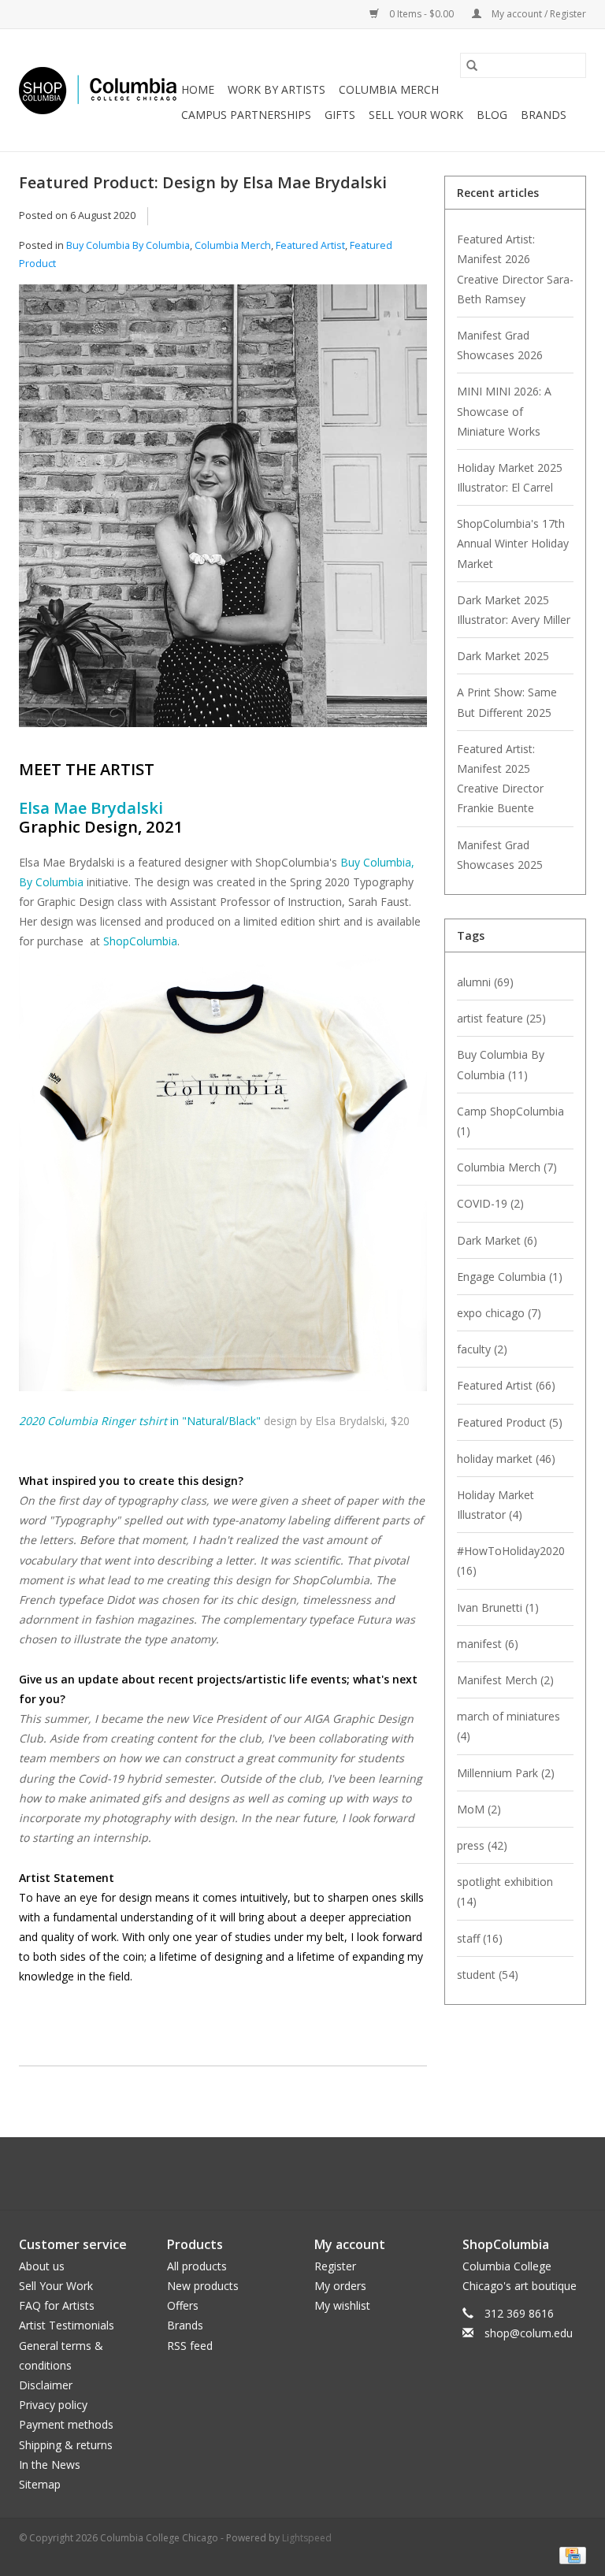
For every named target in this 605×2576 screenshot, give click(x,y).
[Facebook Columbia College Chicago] (288, 2173)
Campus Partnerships (246, 115)
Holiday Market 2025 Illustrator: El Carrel (510, 477)
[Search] (472, 65)
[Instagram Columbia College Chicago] (317, 2173)
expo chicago (499, 1313)
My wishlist (342, 2305)
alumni (485, 982)
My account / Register (538, 14)
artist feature (501, 1018)
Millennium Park (506, 1773)
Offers (183, 2305)
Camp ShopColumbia (510, 1121)
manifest (488, 1644)
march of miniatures (508, 1726)
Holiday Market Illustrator (496, 1505)
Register (335, 2266)
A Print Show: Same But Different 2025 (507, 702)
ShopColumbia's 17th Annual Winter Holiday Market (513, 543)
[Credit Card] (570, 2554)
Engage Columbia (510, 1277)
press (482, 1845)
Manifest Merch (505, 1680)
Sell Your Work (416, 115)
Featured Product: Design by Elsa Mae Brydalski (203, 182)
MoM (479, 1809)
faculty (482, 1349)
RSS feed (190, 2346)
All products (197, 2266)
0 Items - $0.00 (421, 14)
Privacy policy (53, 2405)
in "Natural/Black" (140, 1421)
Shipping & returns (66, 2445)
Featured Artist (310, 245)
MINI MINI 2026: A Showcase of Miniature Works (504, 411)
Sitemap (40, 2484)
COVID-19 (490, 1203)
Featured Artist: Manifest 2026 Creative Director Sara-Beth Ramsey (515, 269)
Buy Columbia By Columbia (128, 245)
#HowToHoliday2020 (511, 1561)
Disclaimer (46, 2385)
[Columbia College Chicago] (98, 91)
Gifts (340, 115)
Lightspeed (307, 2538)
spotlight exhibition (505, 1891)
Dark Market (497, 1240)
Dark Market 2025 (503, 656)
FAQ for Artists (57, 2305)
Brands (544, 115)
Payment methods (66, 2424)
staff (480, 1938)
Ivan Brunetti (498, 1607)
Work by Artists (277, 89)
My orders (340, 2286)
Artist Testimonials (67, 2325)
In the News (50, 2465)
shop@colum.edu (529, 2333)
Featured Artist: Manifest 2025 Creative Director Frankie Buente (500, 779)
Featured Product (510, 1422)
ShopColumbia (140, 941)
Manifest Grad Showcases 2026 (500, 345)
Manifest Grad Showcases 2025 (500, 855)
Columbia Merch (389, 89)
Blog (492, 115)
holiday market (506, 1459)
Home (198, 89)
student (488, 1975)
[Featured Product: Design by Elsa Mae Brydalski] (223, 512)
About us (42, 2266)
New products (203, 2286)
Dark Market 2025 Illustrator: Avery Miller (514, 610)
